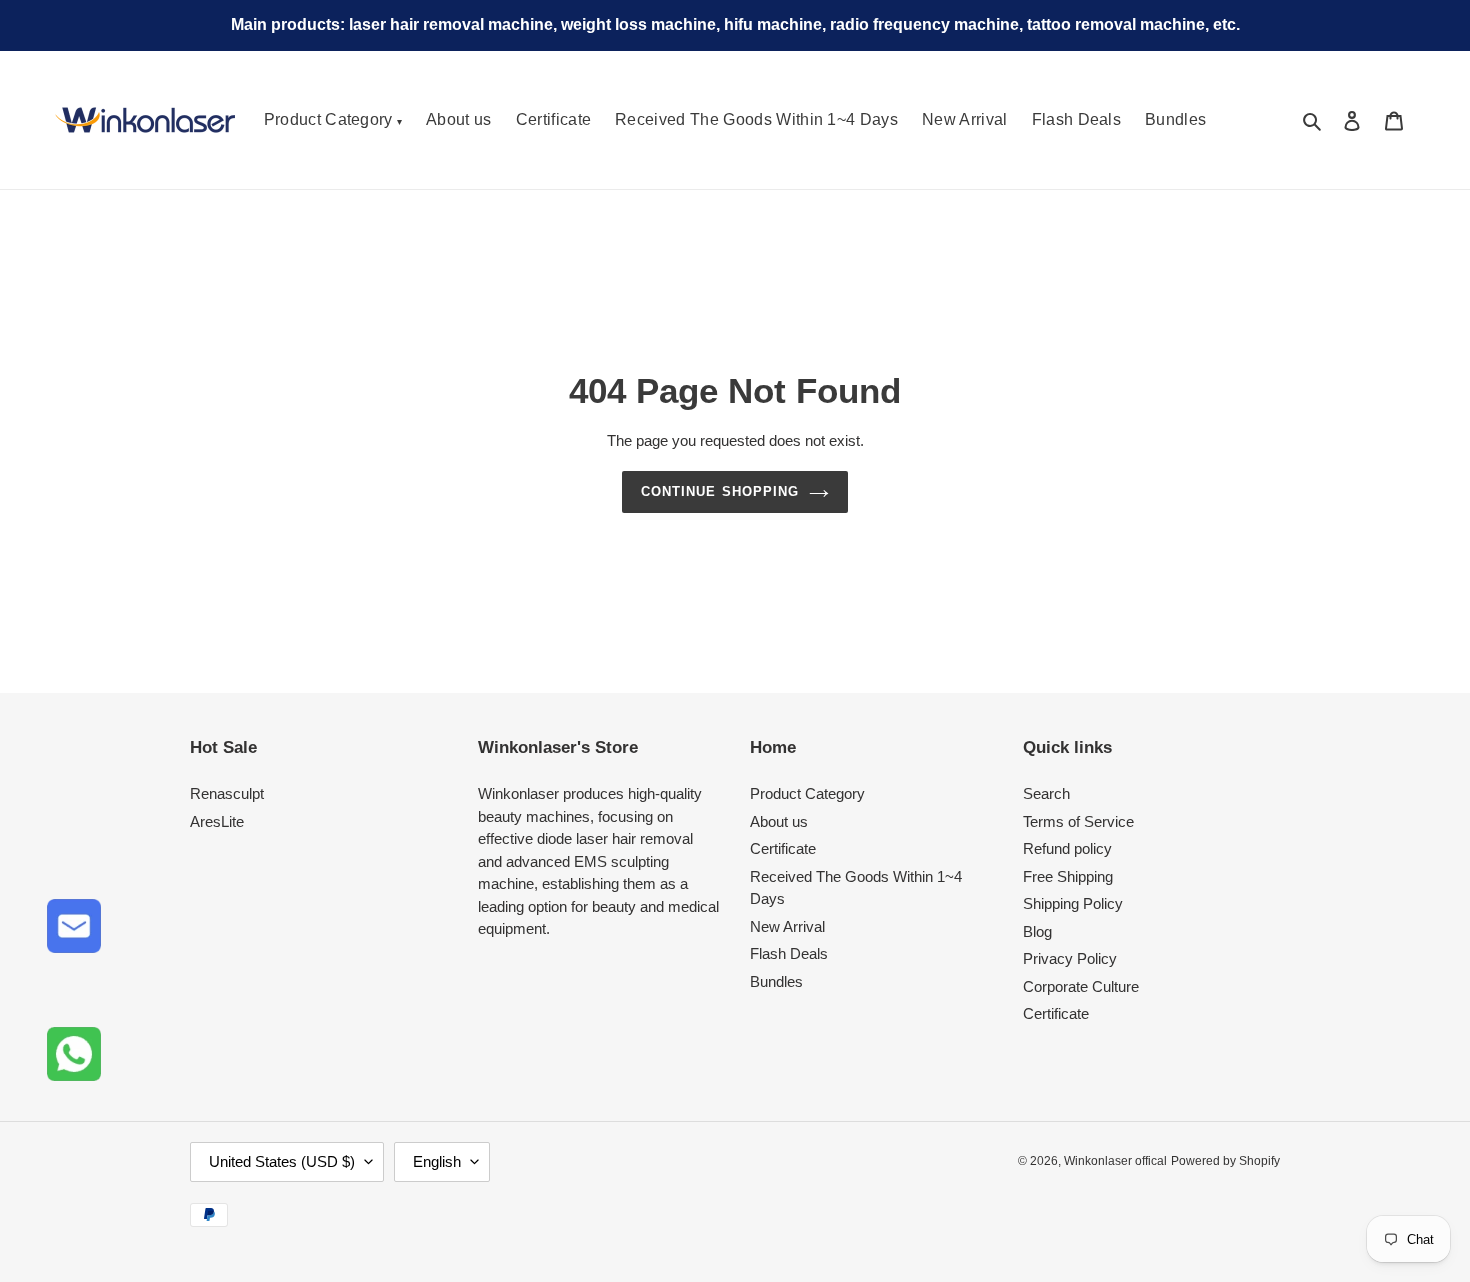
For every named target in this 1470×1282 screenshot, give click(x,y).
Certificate (554, 119)
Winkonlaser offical (1115, 1161)
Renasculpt (227, 793)
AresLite (217, 821)
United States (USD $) (282, 1161)
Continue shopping (720, 491)
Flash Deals (789, 953)
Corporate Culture (1081, 986)
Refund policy (1067, 848)
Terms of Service (1078, 821)
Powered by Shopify (1225, 1161)
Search (1046, 793)
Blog (1037, 931)
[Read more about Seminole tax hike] (74, 1054)
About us (459, 119)
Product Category (333, 119)
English (437, 1161)
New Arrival (965, 119)
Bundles (776, 981)
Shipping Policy (1073, 903)
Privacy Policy (1070, 958)
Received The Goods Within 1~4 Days (756, 119)
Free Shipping (1068, 876)
